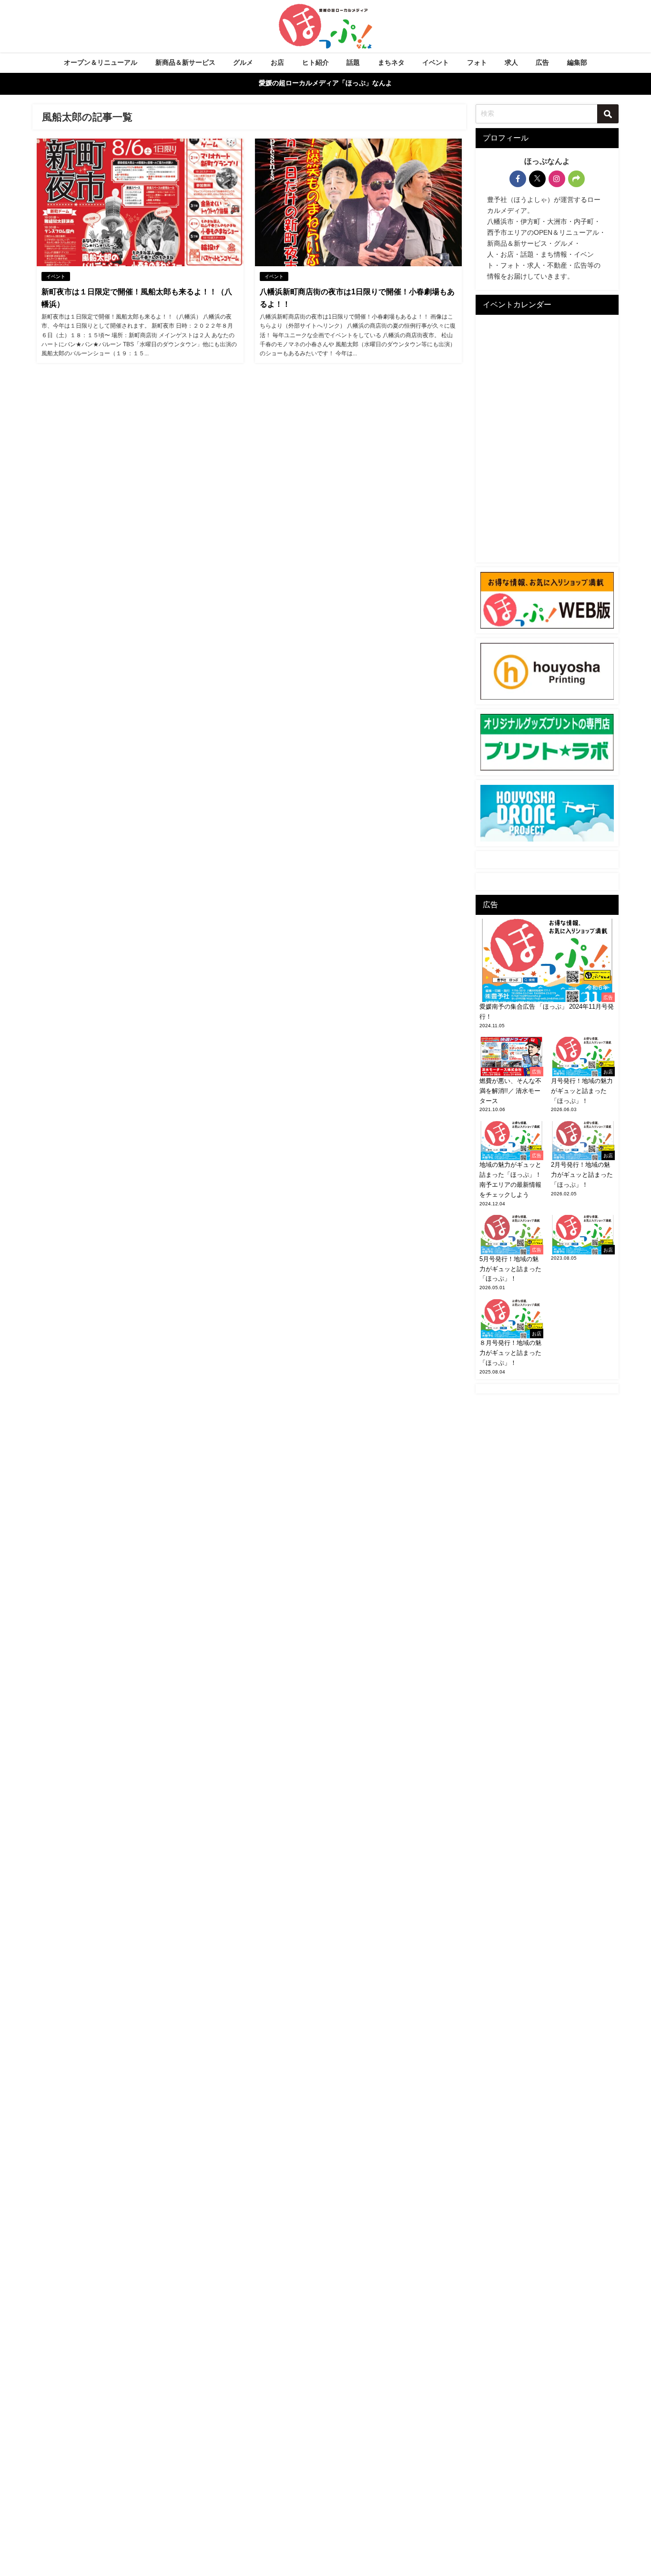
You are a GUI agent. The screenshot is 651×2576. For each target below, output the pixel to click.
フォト (477, 62)
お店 (277, 62)
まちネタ (391, 62)
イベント (436, 62)
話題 (353, 62)
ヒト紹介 (315, 62)
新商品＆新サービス (185, 62)
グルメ (243, 62)
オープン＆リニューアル (101, 62)
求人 (511, 62)
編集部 (577, 62)
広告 (542, 62)
